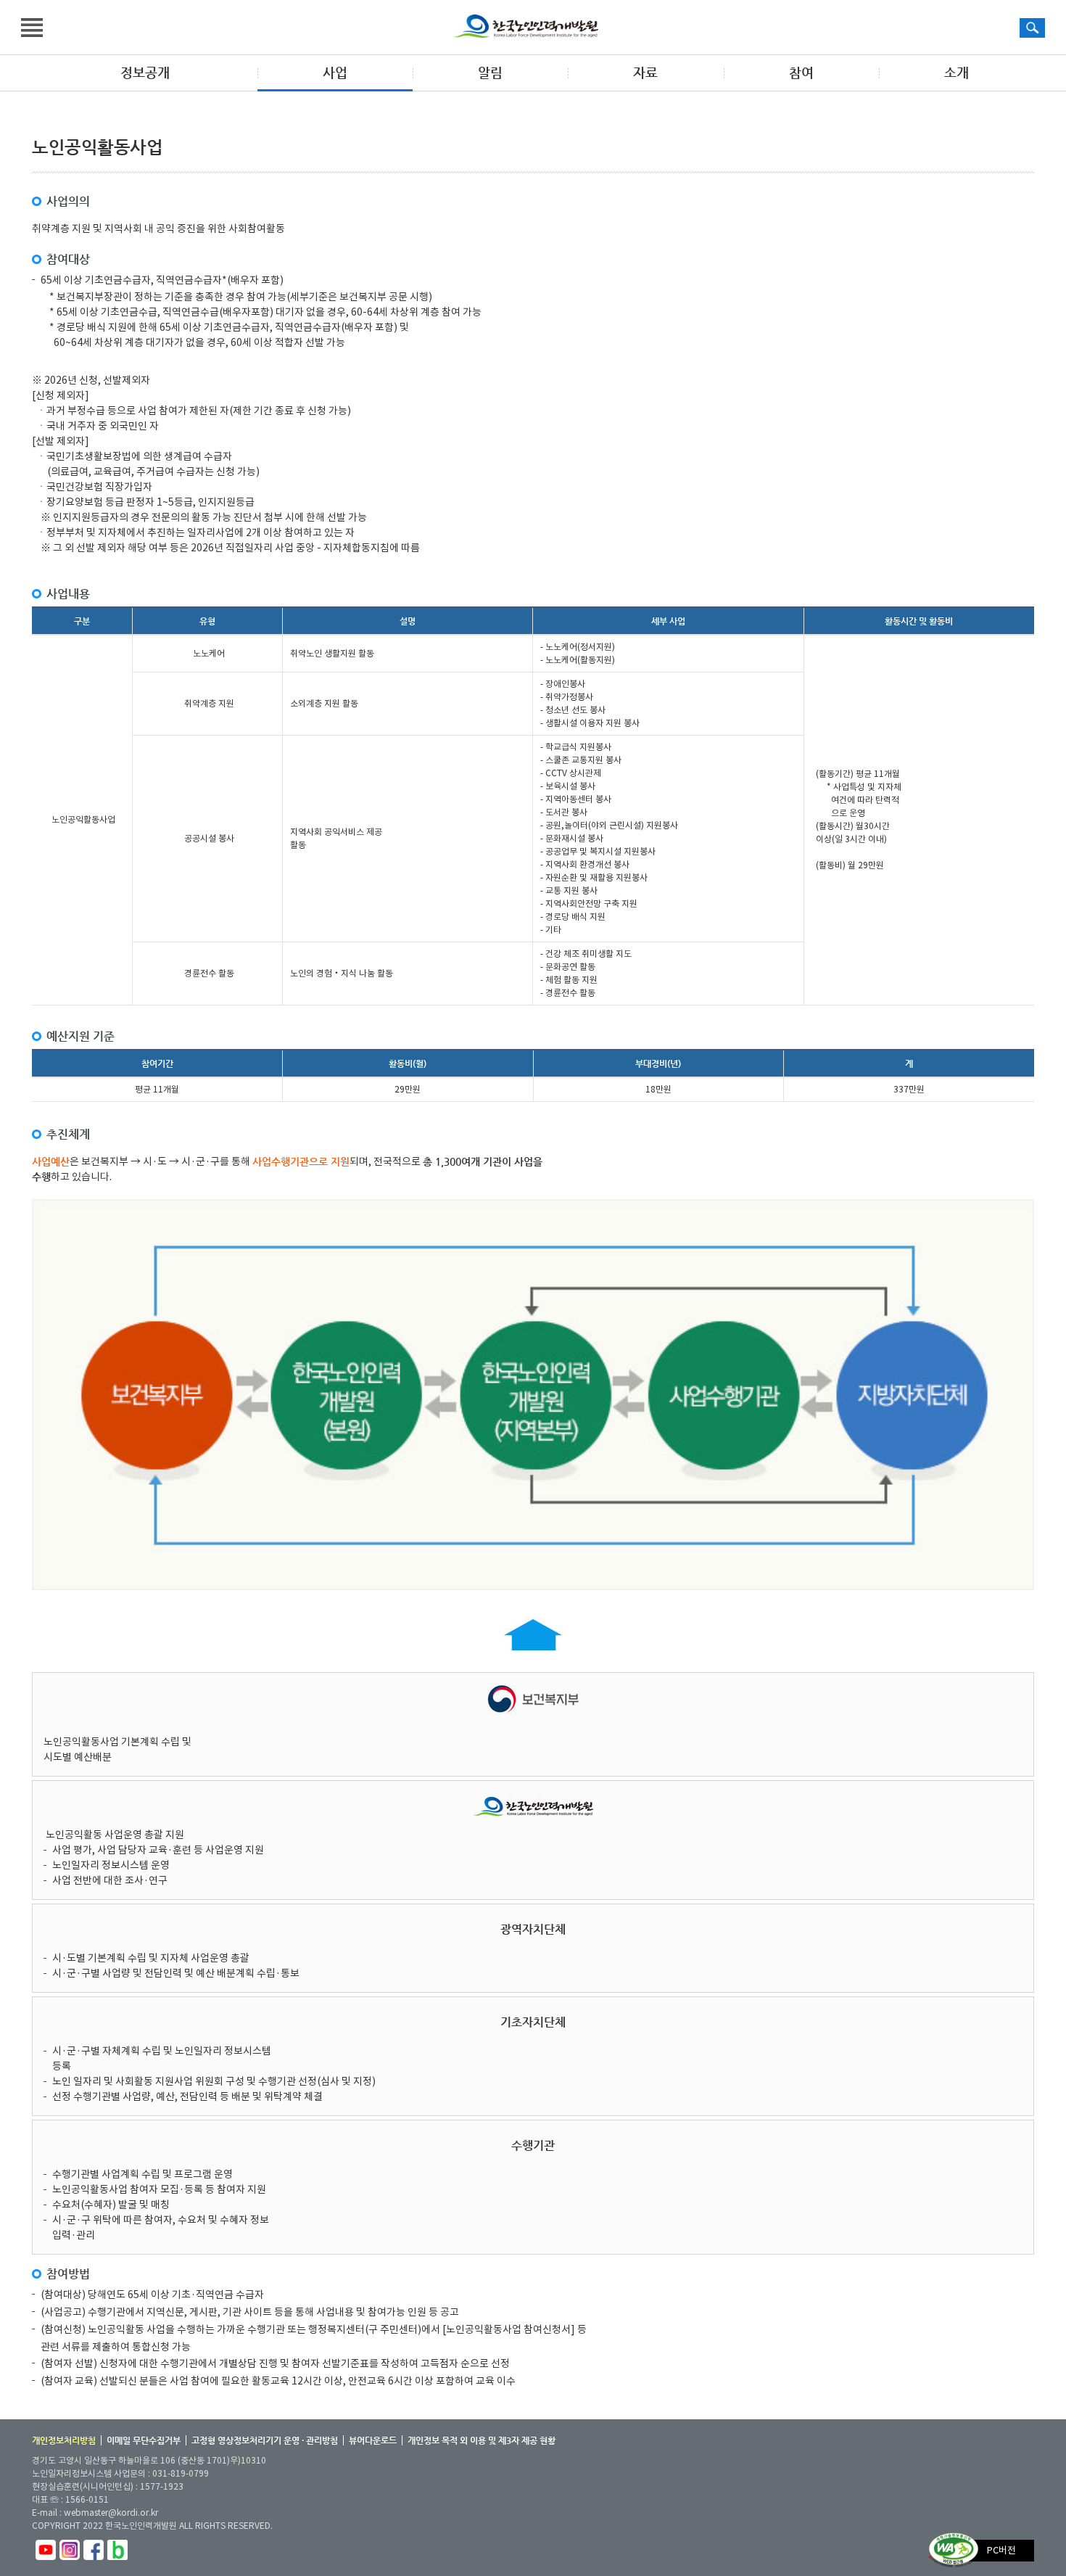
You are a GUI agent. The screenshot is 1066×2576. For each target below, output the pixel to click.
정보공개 (145, 72)
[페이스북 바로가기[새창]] (94, 2547)
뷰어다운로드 (373, 2440)
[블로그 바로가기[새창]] (117, 2547)
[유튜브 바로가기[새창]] (46, 2547)
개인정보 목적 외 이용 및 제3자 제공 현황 (482, 2440)
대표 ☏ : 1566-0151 (70, 2499)
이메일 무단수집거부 (144, 2440)
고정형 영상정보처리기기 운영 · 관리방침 (265, 2440)
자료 (645, 72)
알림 (490, 72)
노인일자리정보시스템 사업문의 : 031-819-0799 (120, 2473)
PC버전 (1001, 2550)
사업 (335, 72)
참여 (801, 72)
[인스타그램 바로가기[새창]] (70, 2547)
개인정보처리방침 (64, 2440)
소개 (956, 72)
